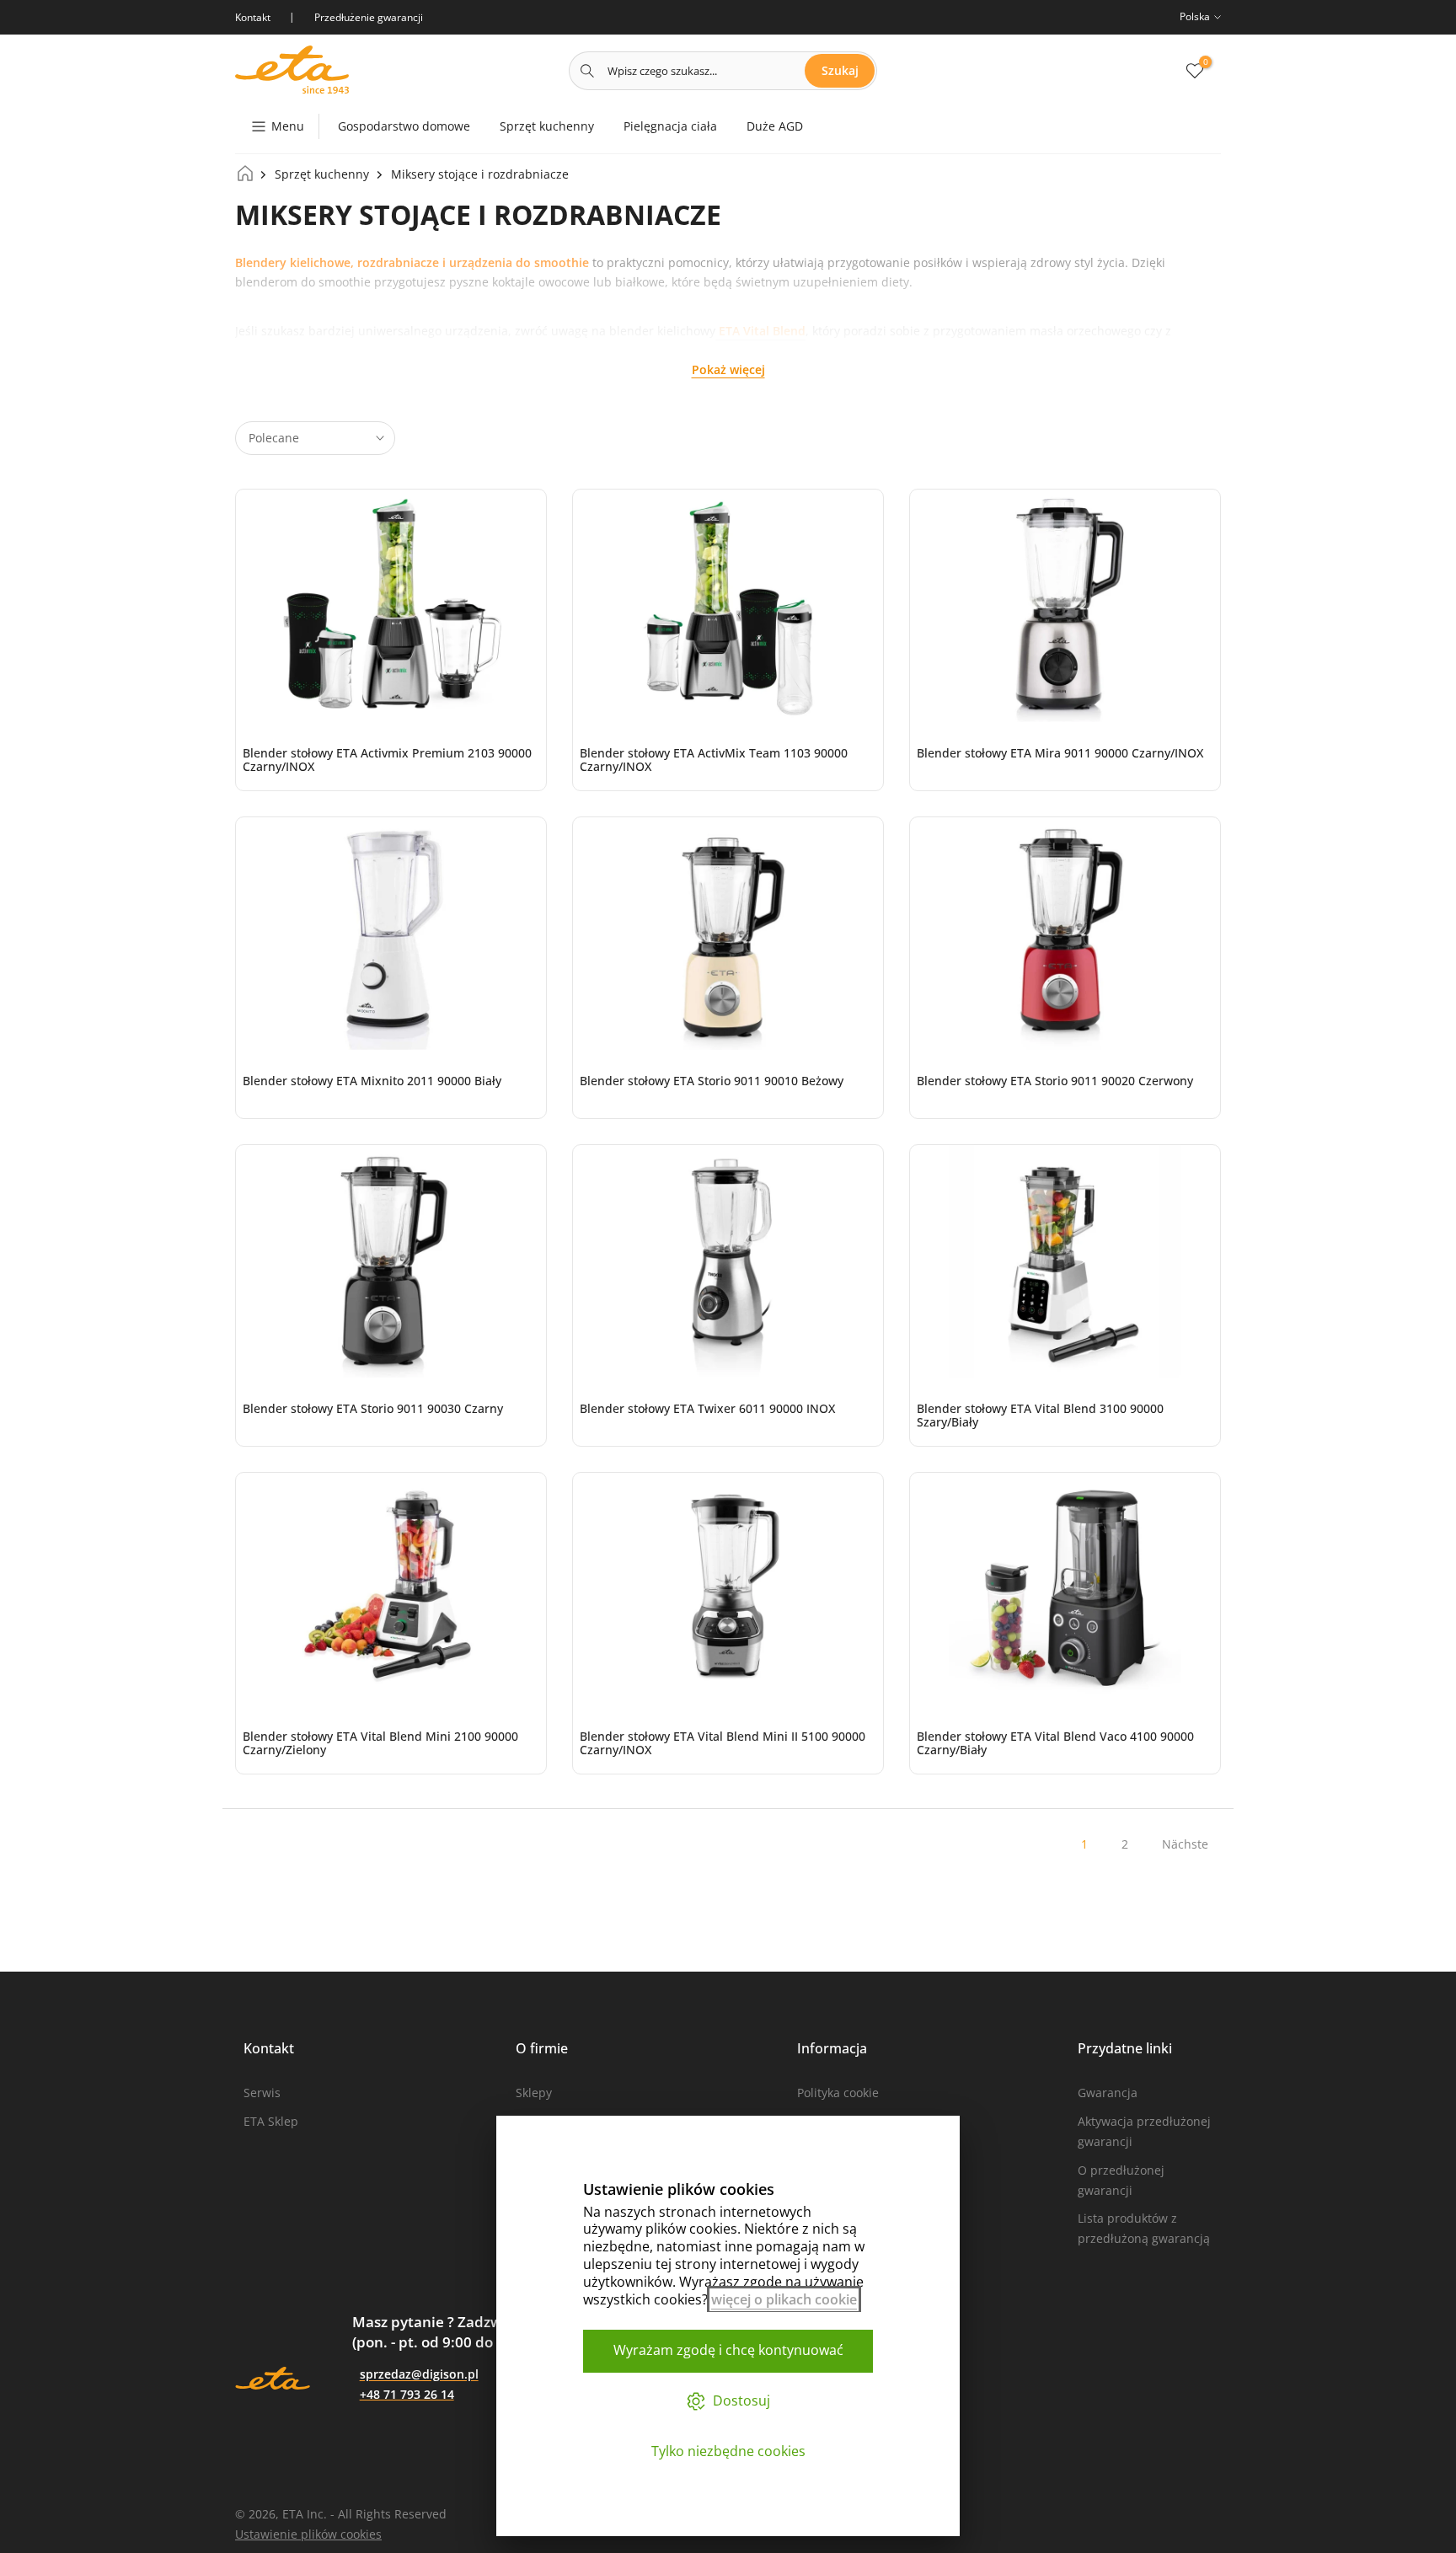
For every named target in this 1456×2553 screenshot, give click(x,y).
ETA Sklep (271, 2121)
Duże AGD (775, 126)
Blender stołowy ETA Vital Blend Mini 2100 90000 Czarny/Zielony (380, 1743)
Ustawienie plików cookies (308, 2534)
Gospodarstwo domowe (404, 126)
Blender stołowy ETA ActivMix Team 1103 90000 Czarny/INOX (714, 760)
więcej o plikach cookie (784, 2299)
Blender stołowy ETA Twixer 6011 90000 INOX (707, 1408)
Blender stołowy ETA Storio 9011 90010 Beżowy (712, 1081)
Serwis (262, 2093)
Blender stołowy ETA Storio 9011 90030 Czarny (373, 1408)
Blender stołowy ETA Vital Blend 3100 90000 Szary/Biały (1040, 1415)
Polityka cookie (838, 2093)
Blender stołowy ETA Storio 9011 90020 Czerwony (1055, 1081)
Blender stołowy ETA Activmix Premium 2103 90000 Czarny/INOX (387, 760)
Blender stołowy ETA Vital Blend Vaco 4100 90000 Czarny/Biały (1055, 1743)
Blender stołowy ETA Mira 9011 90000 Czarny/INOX (1060, 753)
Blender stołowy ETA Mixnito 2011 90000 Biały (372, 1081)
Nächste (1185, 1844)
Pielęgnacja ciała (670, 126)
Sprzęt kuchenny (547, 126)
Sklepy (534, 2093)
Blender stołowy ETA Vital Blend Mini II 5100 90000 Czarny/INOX (723, 1743)
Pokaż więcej (728, 369)
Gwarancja (1108, 2093)
